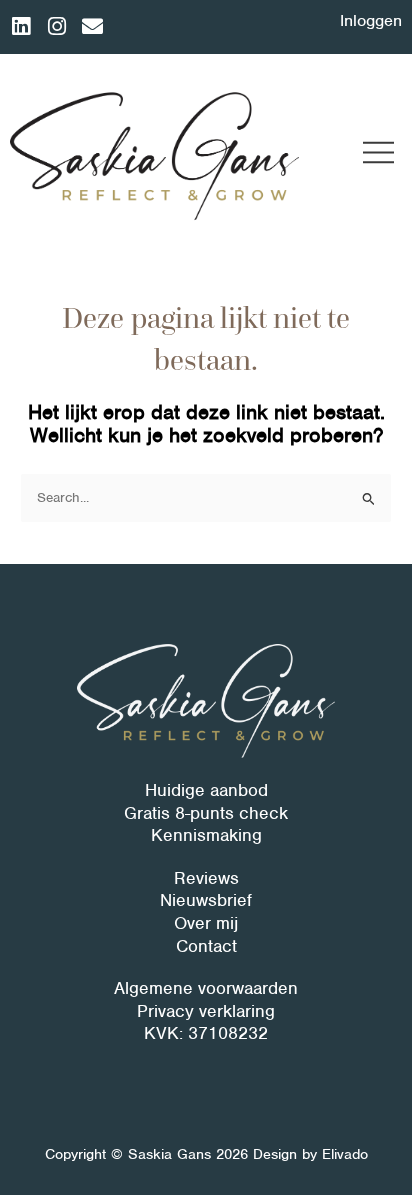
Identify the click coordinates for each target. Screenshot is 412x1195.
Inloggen (371, 20)
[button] (379, 155)
